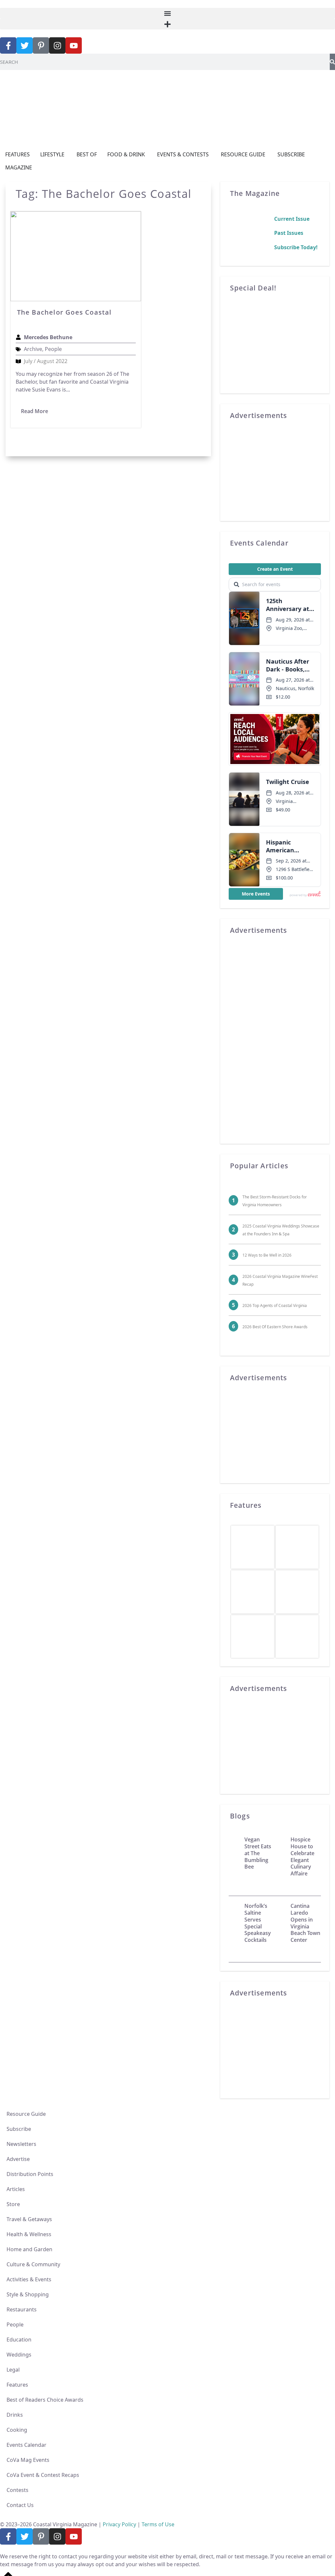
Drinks (15, 2415)
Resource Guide (26, 2114)
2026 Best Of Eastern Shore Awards (275, 1327)
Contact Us (20, 2505)
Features (17, 2385)
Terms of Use (158, 2524)
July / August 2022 (46, 361)
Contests (18, 2490)
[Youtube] (74, 45)
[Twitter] (25, 45)
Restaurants (22, 2309)
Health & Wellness (29, 2234)
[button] (167, 13)
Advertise (18, 2159)
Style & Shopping (28, 2294)
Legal (13, 2370)
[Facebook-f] (8, 45)
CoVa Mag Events (28, 2460)
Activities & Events (29, 2279)
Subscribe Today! (296, 247)
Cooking (17, 2430)
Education (19, 2340)
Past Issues (289, 233)
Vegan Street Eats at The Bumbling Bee (258, 1853)
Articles (16, 2189)
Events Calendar (26, 2445)
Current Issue (292, 219)
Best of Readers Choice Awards (45, 2400)
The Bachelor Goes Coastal (64, 312)
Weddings (19, 2355)
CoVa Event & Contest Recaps (43, 2475)
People (15, 2324)
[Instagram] (57, 45)
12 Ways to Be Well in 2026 (267, 1255)
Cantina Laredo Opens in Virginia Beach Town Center (305, 1923)
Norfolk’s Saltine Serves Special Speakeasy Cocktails (258, 1923)
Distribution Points (30, 2174)
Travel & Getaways (29, 2219)
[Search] (332, 62)
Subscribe (19, 2129)
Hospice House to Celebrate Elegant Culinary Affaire (302, 1856)
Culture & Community (33, 2264)
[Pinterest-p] (41, 45)
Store (13, 2204)
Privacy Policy (119, 2524)
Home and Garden (29, 2249)
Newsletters (21, 2144)
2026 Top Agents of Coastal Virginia (275, 1305)
